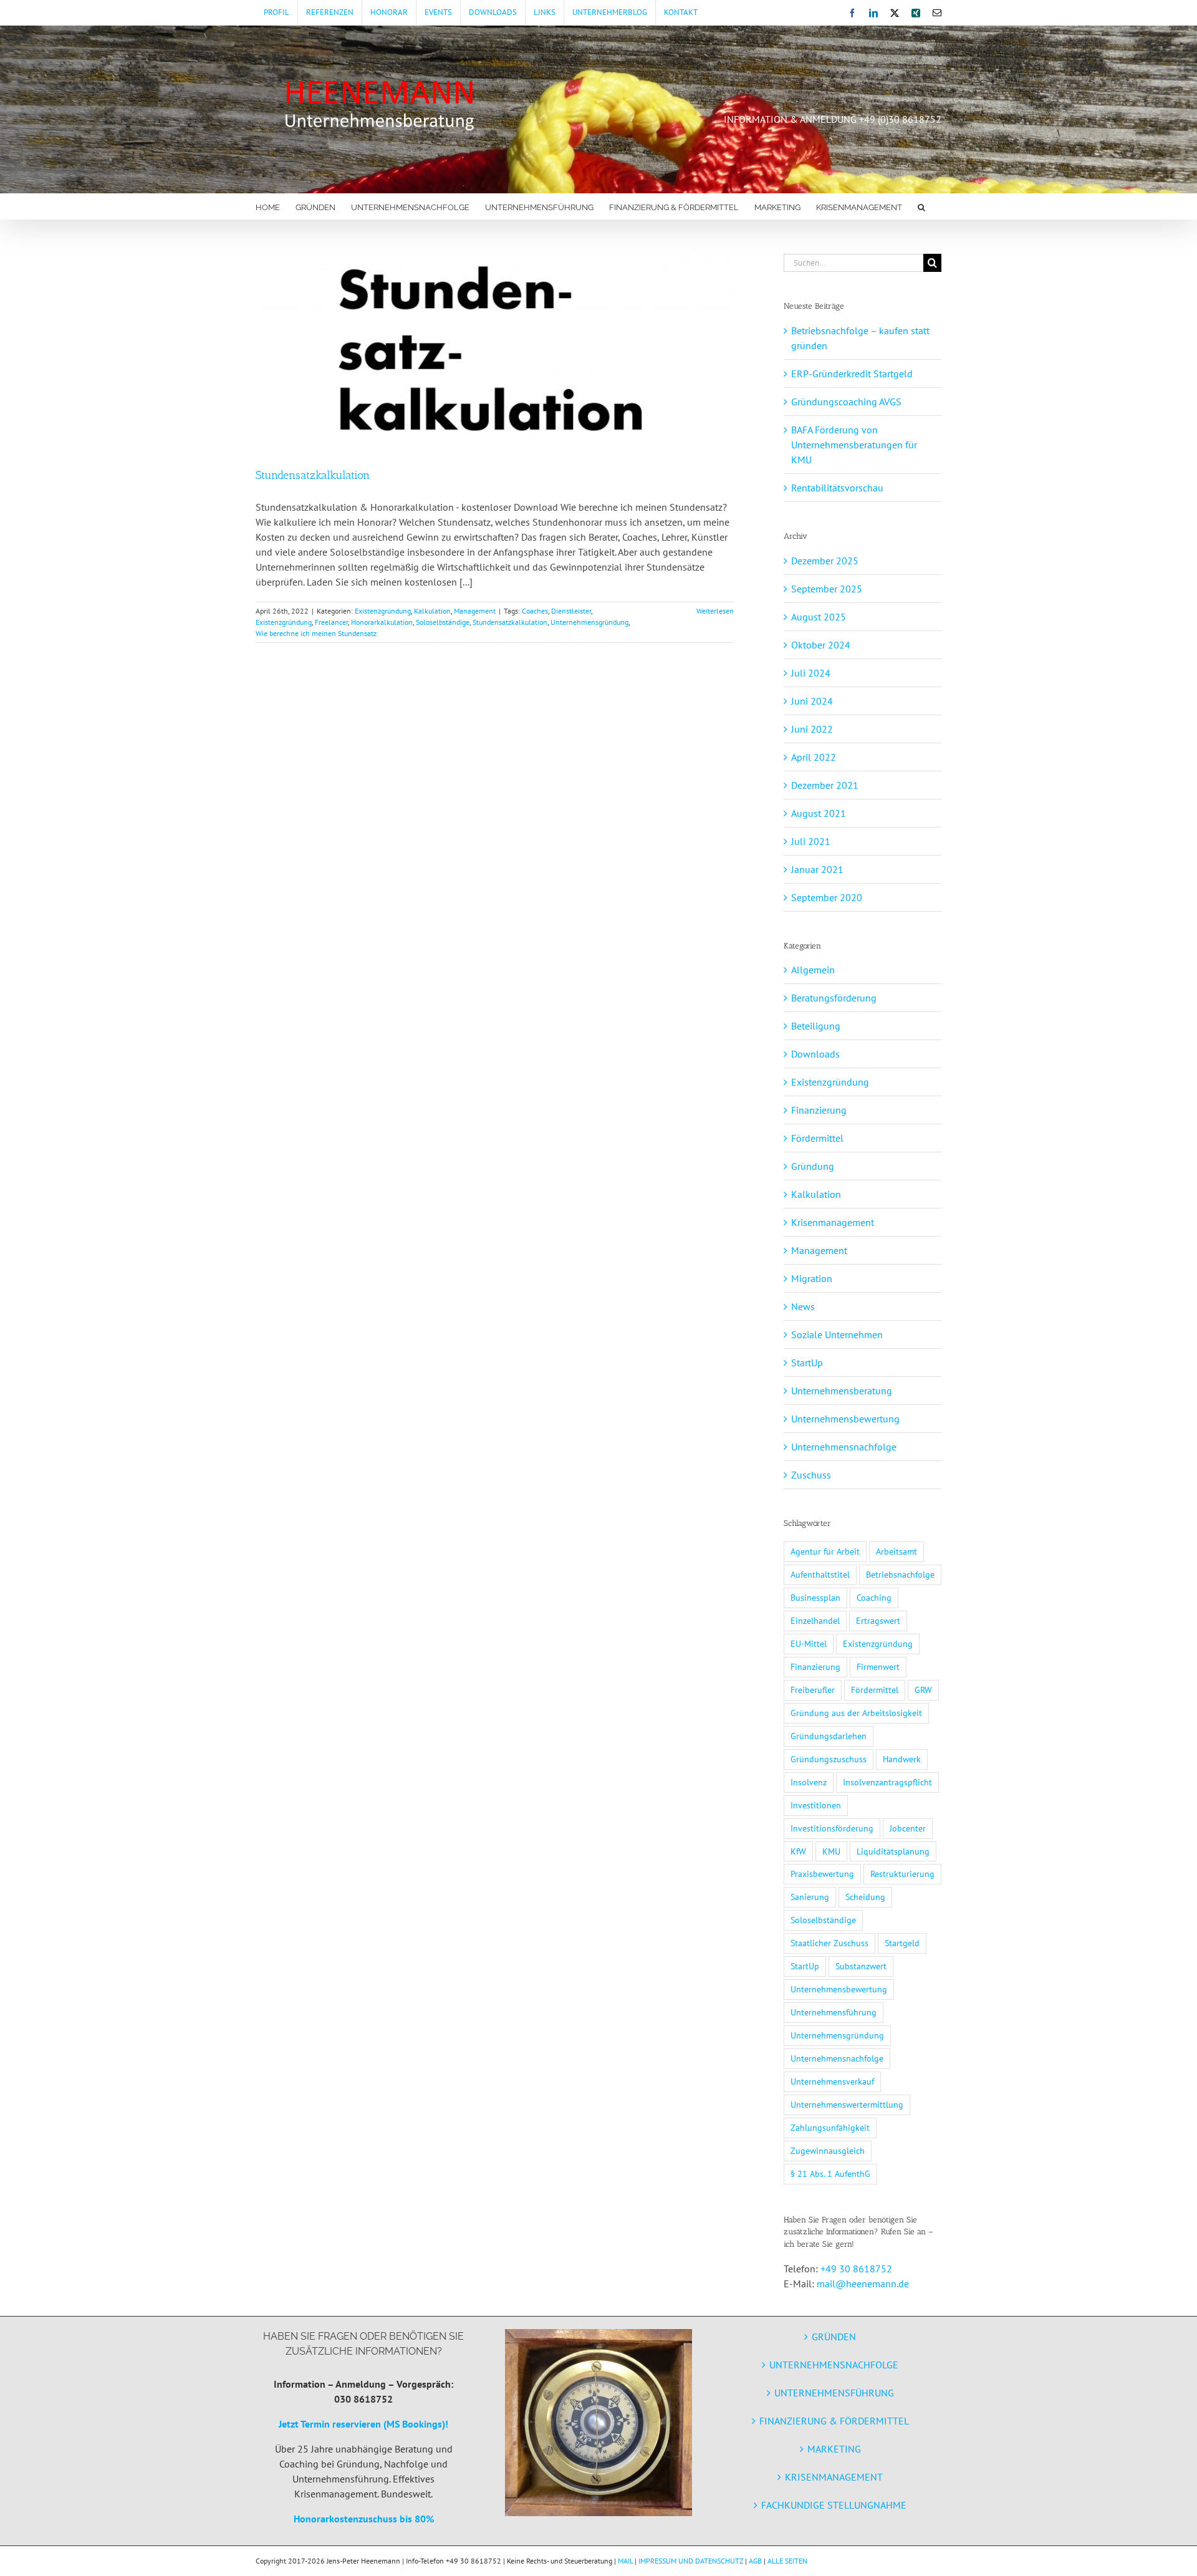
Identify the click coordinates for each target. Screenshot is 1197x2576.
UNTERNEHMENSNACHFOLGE (834, 2365)
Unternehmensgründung (589, 622)
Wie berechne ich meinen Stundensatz (316, 633)
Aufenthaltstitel (820, 1574)
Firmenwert (878, 1667)
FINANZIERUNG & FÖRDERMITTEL (834, 2421)
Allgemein (813, 970)
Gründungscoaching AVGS (846, 402)
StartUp (807, 1363)
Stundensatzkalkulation (313, 475)
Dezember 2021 (825, 785)
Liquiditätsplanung (893, 1851)
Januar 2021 (817, 869)
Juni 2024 (812, 701)
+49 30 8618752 (856, 2269)
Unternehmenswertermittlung (847, 2104)
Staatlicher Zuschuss (829, 1943)
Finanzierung (819, 1110)
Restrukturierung (902, 1874)
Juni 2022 (812, 729)
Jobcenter (908, 1828)
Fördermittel (817, 1138)
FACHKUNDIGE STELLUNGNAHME (834, 2505)
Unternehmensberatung (842, 1391)
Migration (812, 1278)
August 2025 (819, 617)
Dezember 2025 (825, 561)
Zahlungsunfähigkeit (830, 2127)
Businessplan (815, 1597)
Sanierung (810, 1897)
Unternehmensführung (834, 2012)
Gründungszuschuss (829, 1759)
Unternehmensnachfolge (844, 1447)
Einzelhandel (815, 1620)
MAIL (625, 2561)
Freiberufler (813, 1690)
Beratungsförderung (834, 998)
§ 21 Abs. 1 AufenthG (830, 2173)
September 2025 (827, 589)
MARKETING (834, 2449)
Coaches (535, 611)
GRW (923, 1690)
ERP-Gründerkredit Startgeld (852, 374)
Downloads (815, 1054)
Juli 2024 (811, 673)
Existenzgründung (383, 611)
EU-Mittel (809, 1643)
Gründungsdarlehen (829, 1736)
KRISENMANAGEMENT (834, 2477)
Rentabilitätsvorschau (837, 488)
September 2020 (827, 897)
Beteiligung (816, 1026)
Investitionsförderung (832, 1828)
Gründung (813, 1166)
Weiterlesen (715, 611)
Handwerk (902, 1759)
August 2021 (819, 813)
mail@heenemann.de (863, 2284)
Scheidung (865, 1897)
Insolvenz (809, 1782)
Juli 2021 (811, 841)
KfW (798, 1851)
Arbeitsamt (897, 1551)
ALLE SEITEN (787, 2561)
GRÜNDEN (834, 2337)
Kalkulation (432, 611)
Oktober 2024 (821, 645)
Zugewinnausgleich (828, 2150)
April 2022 (814, 757)
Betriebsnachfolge (900, 1574)
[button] (921, 206)
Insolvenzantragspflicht (887, 1782)
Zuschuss (811, 1475)
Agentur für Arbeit (825, 1551)
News (803, 1306)
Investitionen (816, 1805)
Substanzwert (861, 1966)
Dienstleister (571, 611)
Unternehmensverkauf (832, 2081)
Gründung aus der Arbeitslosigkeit (856, 1713)
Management (475, 611)
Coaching (874, 1597)
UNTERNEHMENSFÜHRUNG (834, 2393)
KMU (831, 1851)
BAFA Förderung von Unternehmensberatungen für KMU (854, 445)
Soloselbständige (443, 622)
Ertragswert (878, 1620)
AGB (755, 2561)
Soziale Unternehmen (837, 1334)
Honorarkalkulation (382, 622)
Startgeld (902, 1943)
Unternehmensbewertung (845, 1419)
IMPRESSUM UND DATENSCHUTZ (691, 2561)
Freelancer (331, 622)
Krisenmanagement (833, 1222)
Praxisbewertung (822, 1874)
